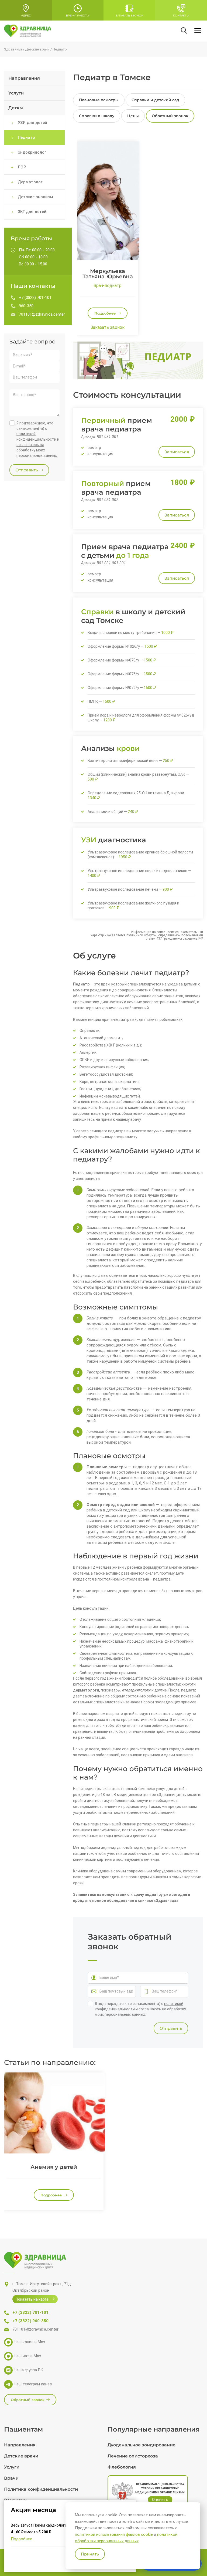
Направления (24, 78)
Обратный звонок (170, 116)
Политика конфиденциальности (41, 2489)
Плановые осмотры (99, 100)
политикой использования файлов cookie (114, 2534)
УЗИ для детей (32, 123)
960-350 (26, 306)
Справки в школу (97, 116)
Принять (90, 2554)
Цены (133, 116)
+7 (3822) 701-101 (35, 298)
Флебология (122, 2467)
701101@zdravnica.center (42, 314)
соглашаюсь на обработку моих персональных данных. (37, 450)
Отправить (171, 2028)
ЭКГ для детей (32, 212)
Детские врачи (21, 2456)
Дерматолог (30, 182)
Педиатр (26, 137)
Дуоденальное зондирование (142, 2445)
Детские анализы (35, 197)
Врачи (11, 2478)
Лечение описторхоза (133, 2456)
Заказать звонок (108, 327)
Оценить (160, 2500)
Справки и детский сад (155, 100)
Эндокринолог (32, 152)
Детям (16, 108)
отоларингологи (137, 1690)
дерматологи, (87, 1690)
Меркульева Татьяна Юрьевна (108, 274)
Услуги (16, 93)
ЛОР (22, 167)
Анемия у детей (54, 2167)
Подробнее (21, 2539)
